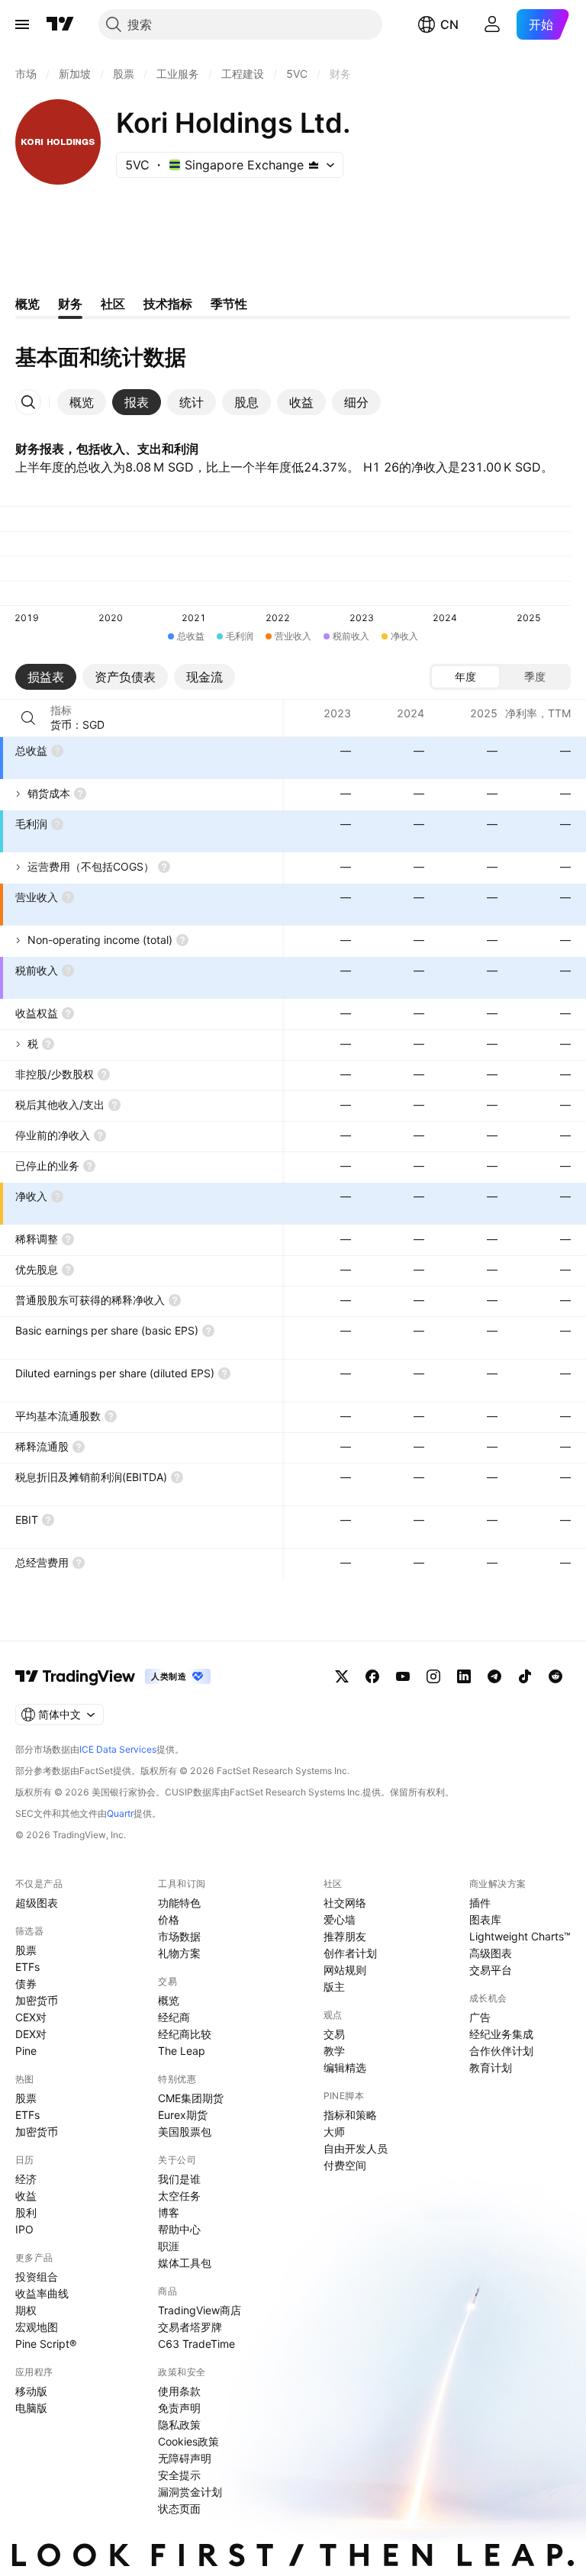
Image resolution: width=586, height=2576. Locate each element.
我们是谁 (179, 2179)
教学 (334, 2051)
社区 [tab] (113, 304)
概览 (169, 2000)
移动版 (31, 2391)
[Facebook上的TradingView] (372, 1676)
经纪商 (174, 2017)
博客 (169, 2212)
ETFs (27, 1967)
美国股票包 (185, 2132)
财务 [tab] (70, 304)
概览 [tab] (27, 304)
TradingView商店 (200, 2310)
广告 (480, 2017)
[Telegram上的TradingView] (494, 1676)
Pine (26, 2051)
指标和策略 (350, 2115)
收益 (26, 2196)
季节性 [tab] (229, 304)
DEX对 (31, 2034)
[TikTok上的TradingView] (525, 1676)
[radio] (465, 677)
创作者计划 (350, 1953)
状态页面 (179, 2508)
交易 (334, 2034)
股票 (26, 1950)
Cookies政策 (188, 2441)
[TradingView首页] (60, 24)
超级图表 (37, 1903)
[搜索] (28, 718)
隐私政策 (179, 2425)
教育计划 (491, 2067)
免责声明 (179, 2408)
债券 (26, 1984)
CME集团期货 (191, 2098)
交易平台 (491, 1970)
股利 (26, 2212)
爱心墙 (340, 1919)
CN (449, 24)
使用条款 (179, 2391)
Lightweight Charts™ (520, 1936)
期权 (26, 2310)
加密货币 (37, 2000)
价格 (169, 1919)
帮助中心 (179, 2229)
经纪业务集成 (501, 2034)
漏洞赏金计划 (190, 2492)
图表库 (485, 1919)
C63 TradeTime (196, 2344)
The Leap (182, 2051)
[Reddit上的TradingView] (555, 1676)
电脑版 (31, 2408)
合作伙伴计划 (501, 2051)
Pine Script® (46, 2344)
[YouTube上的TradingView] (403, 1676)
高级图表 (491, 1953)
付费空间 (345, 2165)
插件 (480, 1903)
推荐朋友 (345, 1936)
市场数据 (179, 1936)
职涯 (169, 2246)
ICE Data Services (118, 1749)
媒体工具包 (185, 2263)
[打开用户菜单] (492, 24)
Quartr (120, 1813)
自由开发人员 (356, 2148)
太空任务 (179, 2196)
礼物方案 (179, 1953)
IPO (24, 2229)
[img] (314, 165)
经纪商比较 (185, 2034)
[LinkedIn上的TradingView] (464, 1676)
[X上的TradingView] (342, 1676)
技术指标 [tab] (168, 304)
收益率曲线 (42, 2293)
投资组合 (37, 2277)
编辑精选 (345, 2067)
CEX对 (31, 2017)
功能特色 (179, 1903)
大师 (334, 2132)
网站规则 (345, 1970)
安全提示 (179, 2475)
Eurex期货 (183, 2115)
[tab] (82, 402)
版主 (334, 1987)
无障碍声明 (185, 2458)
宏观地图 (37, 2327)
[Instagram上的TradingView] (433, 1676)
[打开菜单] (22, 24)
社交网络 (345, 1903)
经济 (26, 2179)
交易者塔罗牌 (190, 2327)
